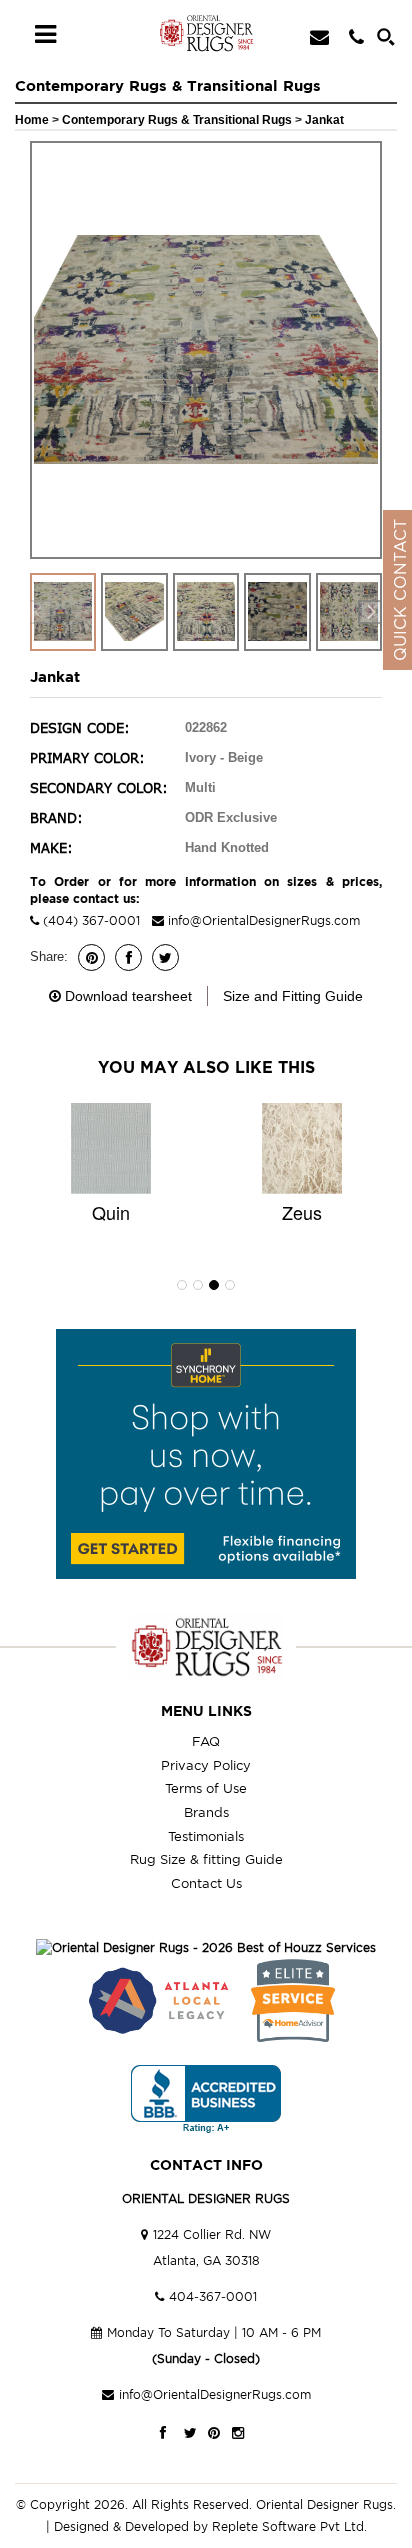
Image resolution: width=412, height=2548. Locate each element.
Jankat (324, 120)
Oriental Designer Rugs (324, 2504)
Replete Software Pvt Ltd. (289, 2526)
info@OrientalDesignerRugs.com (264, 920)
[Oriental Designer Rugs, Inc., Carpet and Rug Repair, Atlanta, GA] (206, 2099)
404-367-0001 (213, 2296)
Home (32, 120)
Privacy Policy (206, 1765)
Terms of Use (206, 1788)
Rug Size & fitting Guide (206, 1859)
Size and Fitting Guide (293, 996)
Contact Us (206, 1883)
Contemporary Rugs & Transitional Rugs (178, 120)
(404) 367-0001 (89, 920)
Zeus (302, 1212)
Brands (206, 1812)
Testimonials (206, 1836)
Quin (111, 1212)
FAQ (206, 1741)
